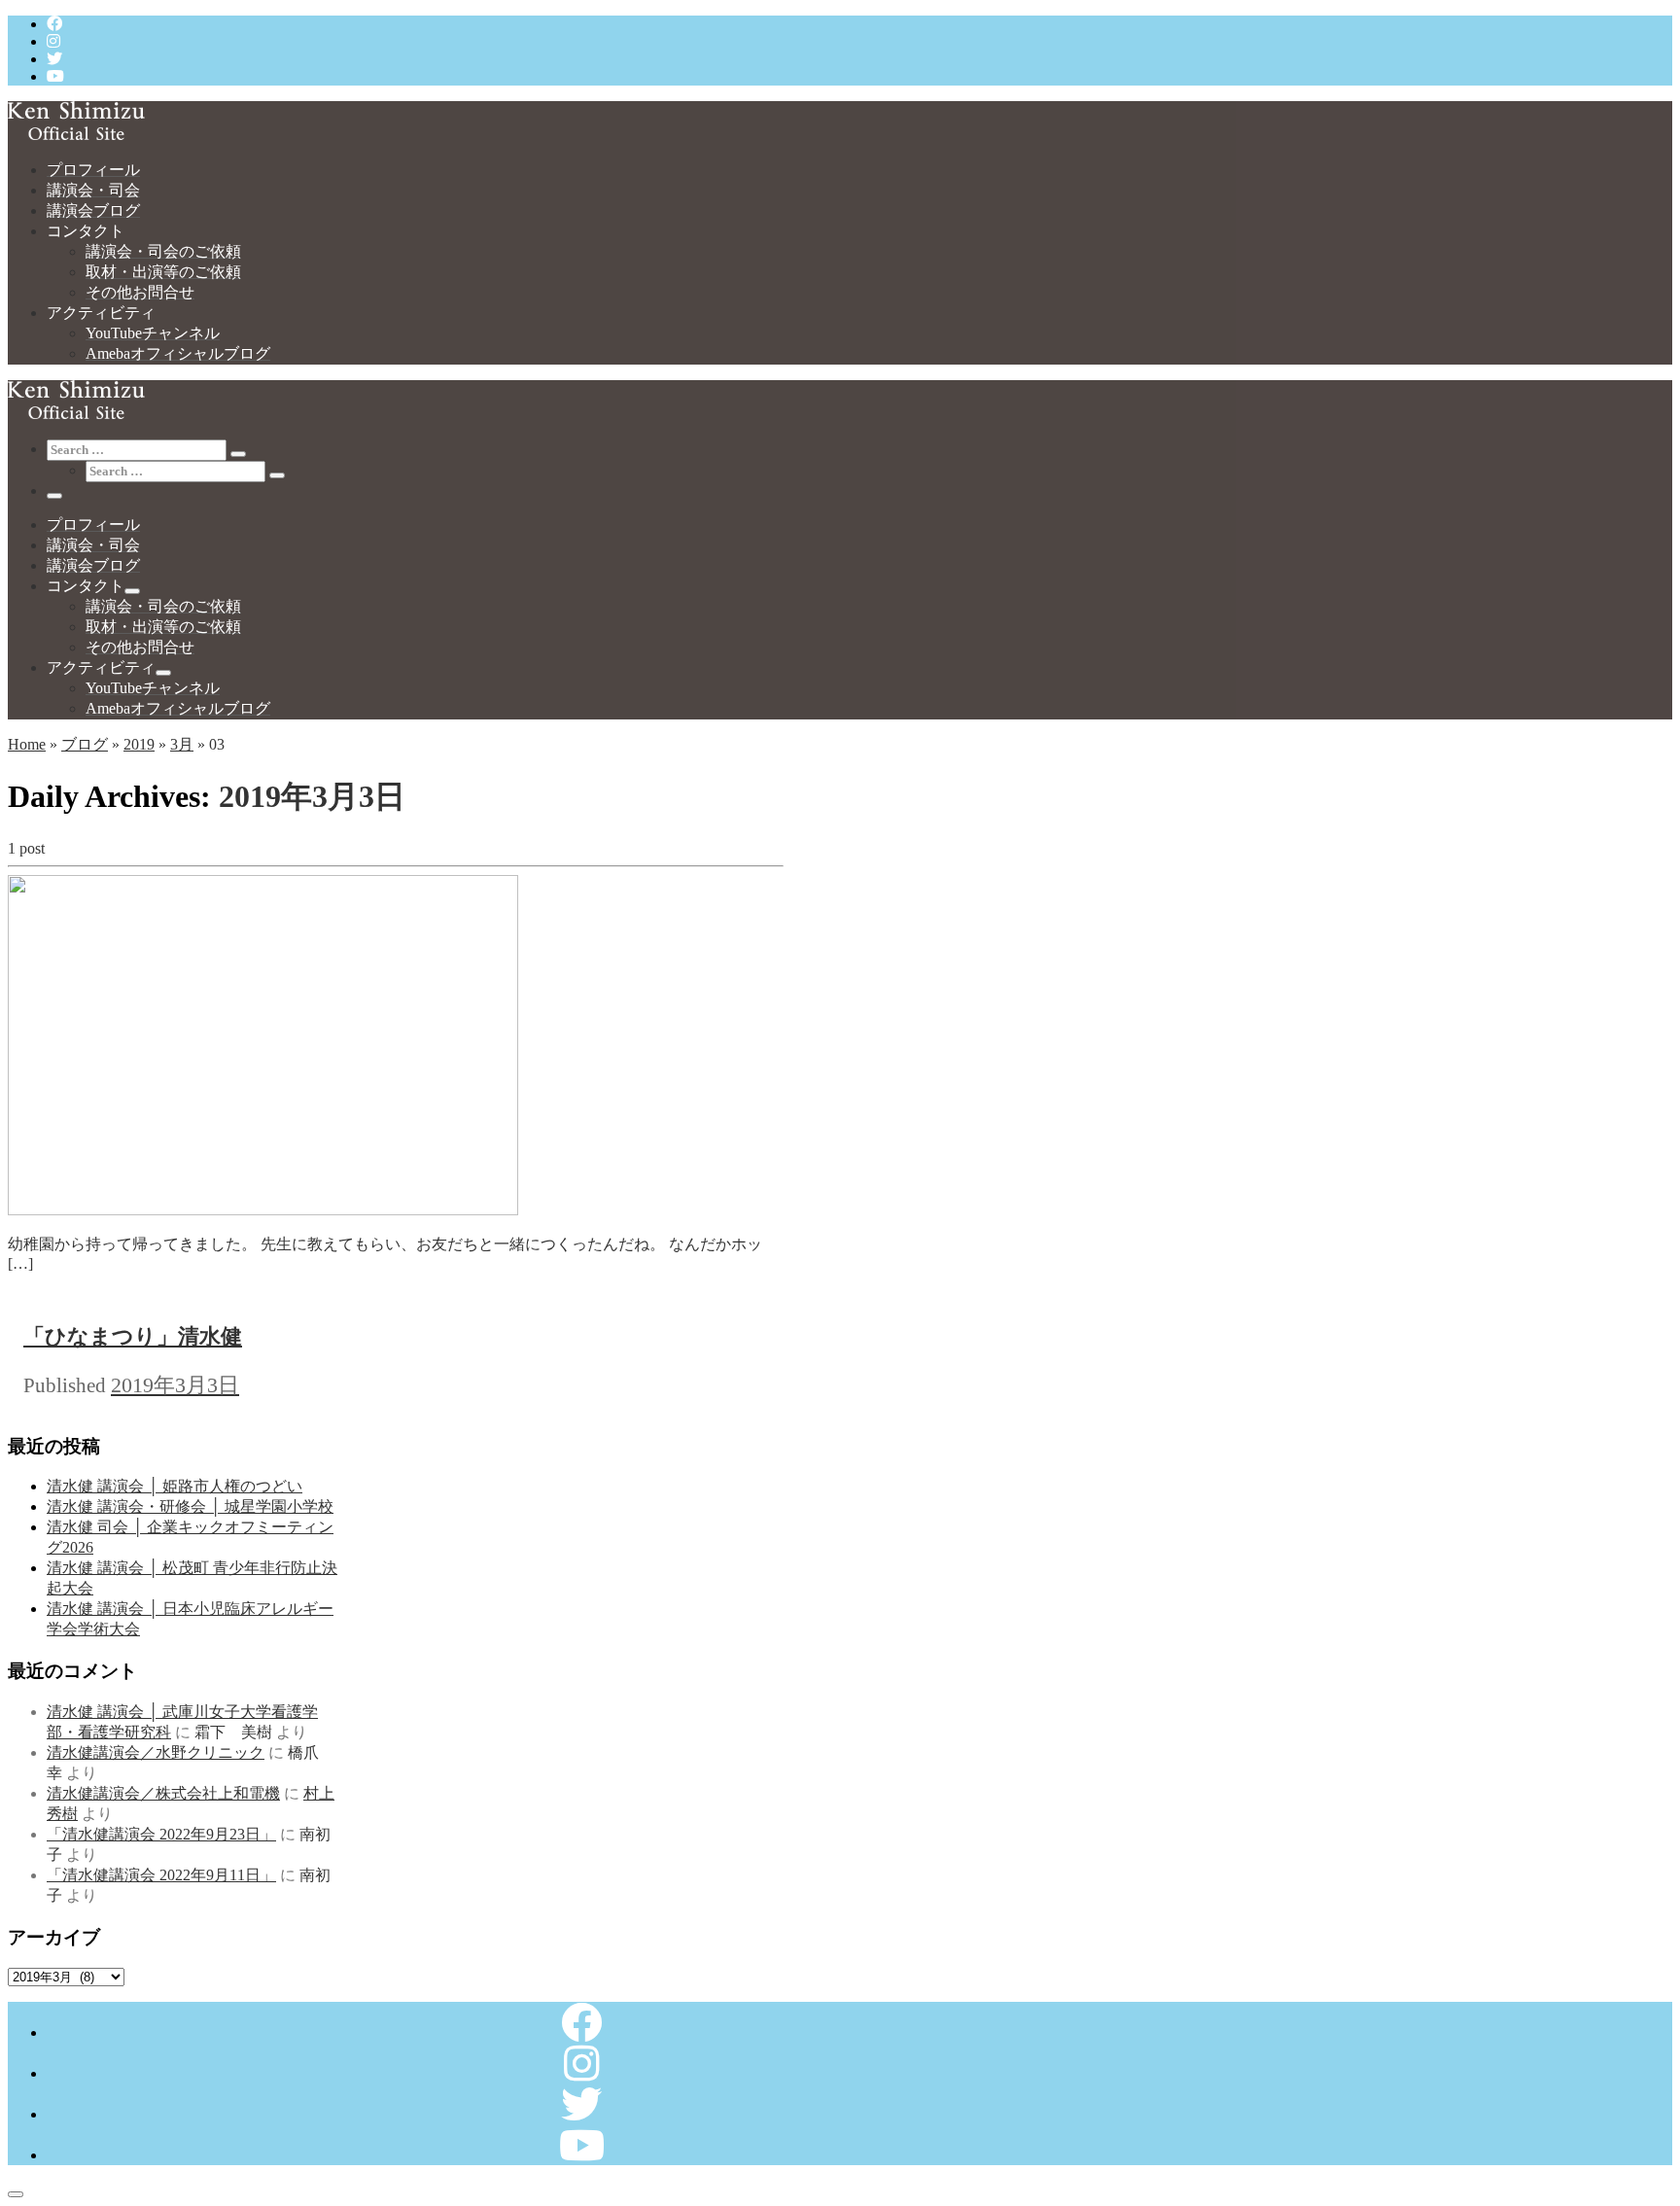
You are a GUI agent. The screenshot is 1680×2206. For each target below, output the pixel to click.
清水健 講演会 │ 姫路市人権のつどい (175, 1486)
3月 (182, 744)
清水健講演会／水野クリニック (156, 1752)
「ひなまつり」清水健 (133, 1336)
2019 (139, 744)
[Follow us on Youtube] (55, 76)
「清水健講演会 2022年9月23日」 (161, 1834)
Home (27, 744)
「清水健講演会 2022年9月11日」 (161, 1875)
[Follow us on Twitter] (54, 59)
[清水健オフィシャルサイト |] (76, 135)
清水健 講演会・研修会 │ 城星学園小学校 (190, 1506)
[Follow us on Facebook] (54, 24)
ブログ (85, 744)
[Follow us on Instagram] (53, 41)
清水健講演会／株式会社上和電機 (163, 1793)
